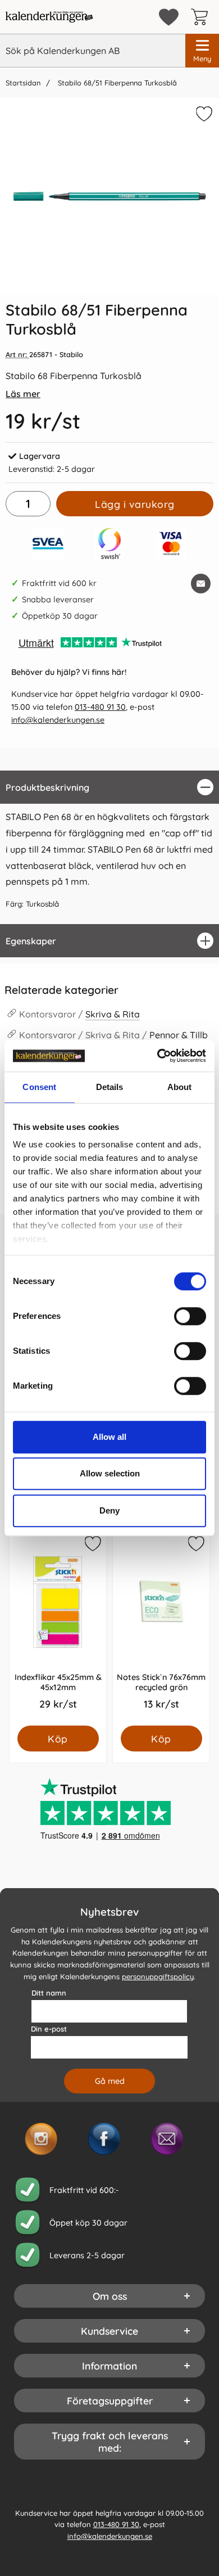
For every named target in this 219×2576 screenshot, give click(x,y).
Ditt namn (49, 1993)
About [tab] (180, 1087)
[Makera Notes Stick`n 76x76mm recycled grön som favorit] (195, 1546)
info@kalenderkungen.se (58, 720)
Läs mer (23, 394)
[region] (109, 787)
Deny (109, 1510)
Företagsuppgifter (110, 2401)
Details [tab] (110, 1087)
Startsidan (23, 83)
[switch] (190, 1316)
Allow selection (110, 1473)
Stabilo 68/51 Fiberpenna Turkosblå (116, 83)
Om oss (110, 2296)
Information (109, 2366)
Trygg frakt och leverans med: (110, 2442)
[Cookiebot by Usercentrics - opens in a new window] (158, 1056)
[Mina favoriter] (169, 17)
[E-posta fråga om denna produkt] (201, 584)
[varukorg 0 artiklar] (202, 17)
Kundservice (109, 2331)
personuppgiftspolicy (158, 1976)
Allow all (109, 1437)
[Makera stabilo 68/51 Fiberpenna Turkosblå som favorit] (203, 116)
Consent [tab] (39, 1087)
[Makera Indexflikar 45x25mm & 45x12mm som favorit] (92, 1546)
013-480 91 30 (100, 707)
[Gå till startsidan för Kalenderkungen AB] (49, 17)
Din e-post (49, 2029)
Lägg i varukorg (135, 504)
